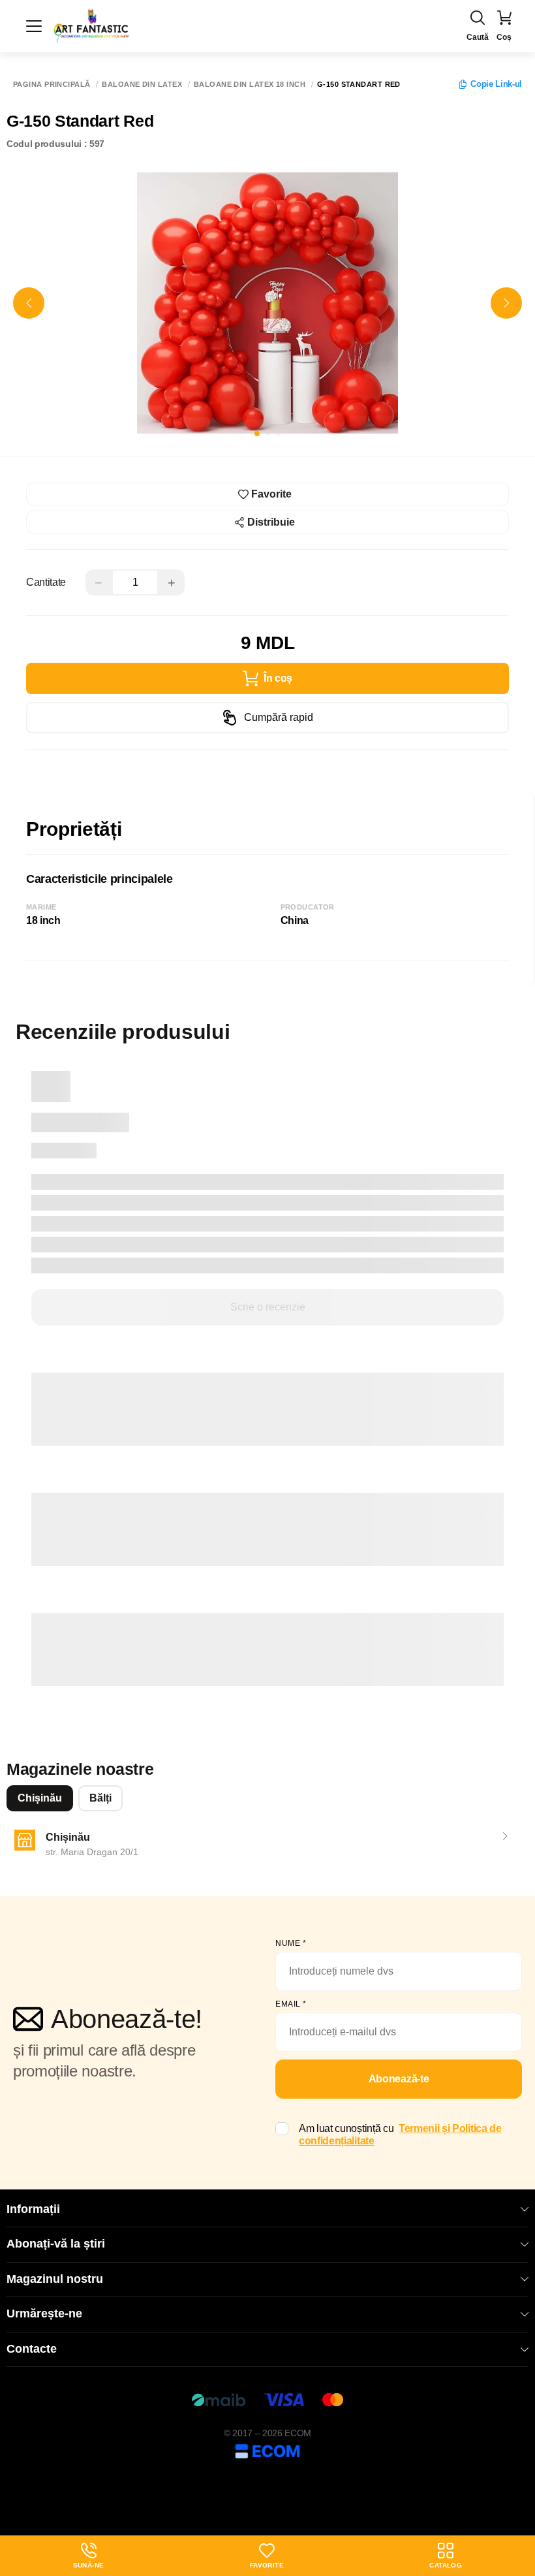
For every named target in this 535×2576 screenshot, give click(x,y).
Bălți (100, 1798)
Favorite (267, 2565)
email (291, 2004)
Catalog (446, 2565)
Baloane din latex (142, 85)
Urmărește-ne (44, 2314)
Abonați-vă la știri (56, 2244)
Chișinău (40, 1798)
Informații (33, 2209)
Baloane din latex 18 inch (250, 85)
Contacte (32, 2349)
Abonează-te (399, 2079)
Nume (291, 1943)
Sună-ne (89, 2556)
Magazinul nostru (55, 2279)
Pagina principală (52, 85)
